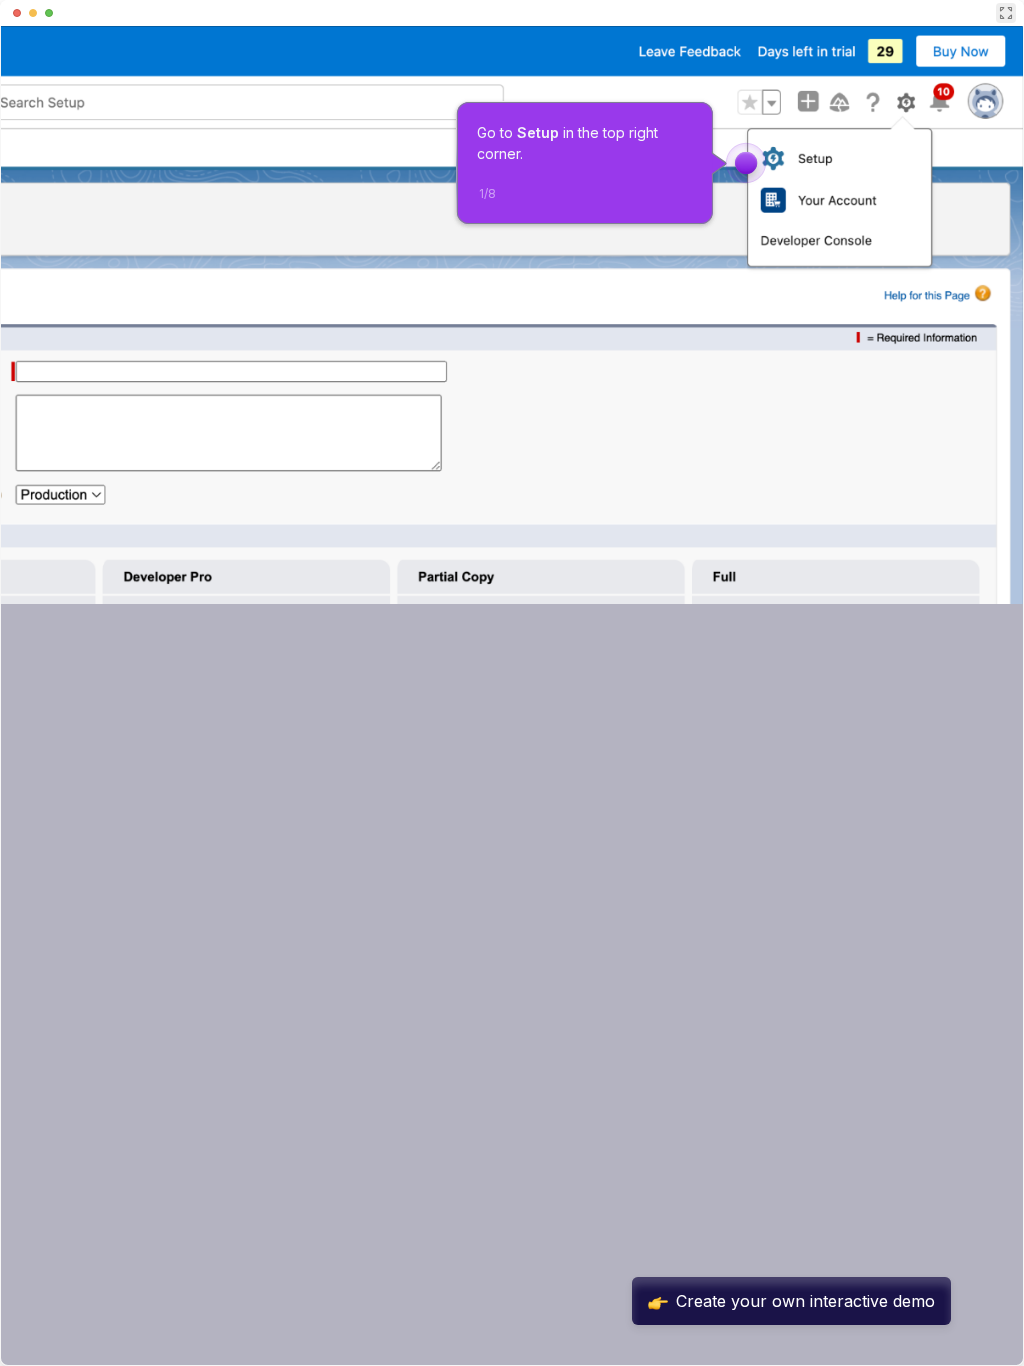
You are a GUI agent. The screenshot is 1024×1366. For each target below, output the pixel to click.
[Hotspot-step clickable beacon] (746, 163)
